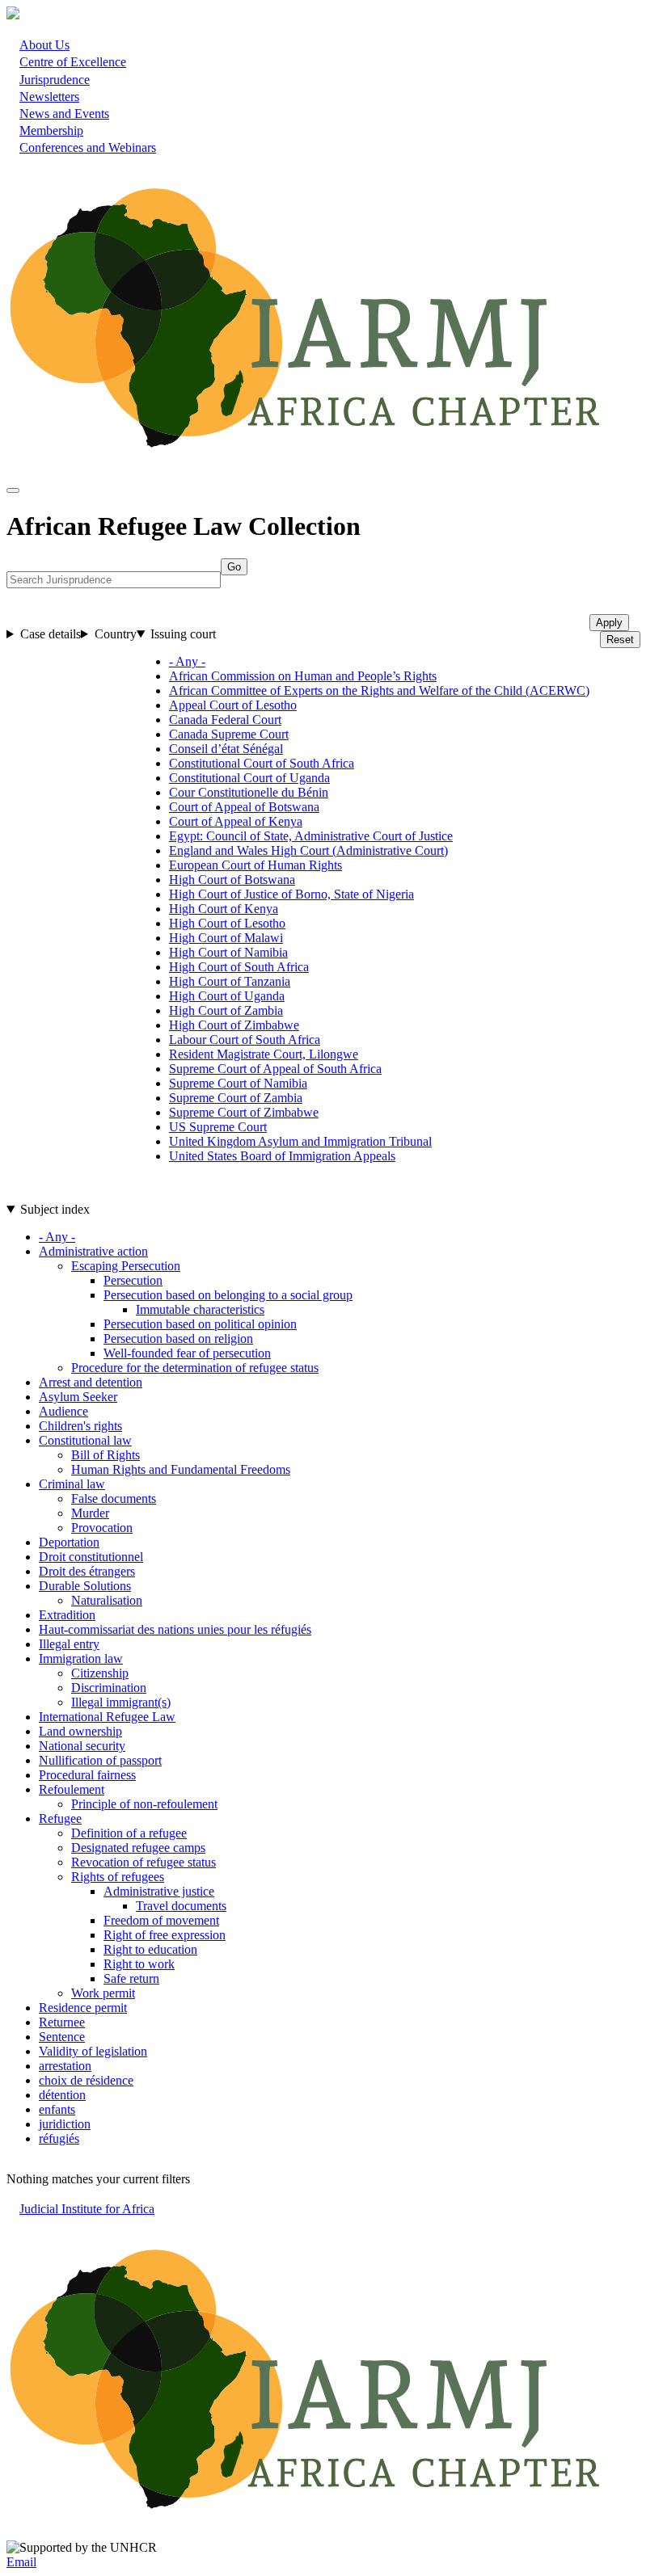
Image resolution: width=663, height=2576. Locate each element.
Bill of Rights (106, 1455)
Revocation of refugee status (144, 1862)
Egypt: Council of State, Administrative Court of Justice (311, 836)
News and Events (64, 114)
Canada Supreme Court (229, 734)
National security (82, 1746)
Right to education (150, 1949)
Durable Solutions (85, 1586)
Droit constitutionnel (91, 1557)
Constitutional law (85, 1440)
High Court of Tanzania (230, 981)
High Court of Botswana (232, 880)
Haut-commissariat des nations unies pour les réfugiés (175, 1629)
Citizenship (100, 1673)
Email (21, 2562)
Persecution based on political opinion (200, 1324)
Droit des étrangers (87, 1571)
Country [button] (116, 634)
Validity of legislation (93, 2051)
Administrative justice (159, 1891)
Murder (90, 1513)
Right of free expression (165, 1935)
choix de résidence (86, 2080)
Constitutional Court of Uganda (249, 778)
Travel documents (181, 1906)
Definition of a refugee (129, 1833)
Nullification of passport (100, 1760)
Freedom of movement (161, 1920)
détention (62, 2095)
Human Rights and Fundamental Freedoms (181, 1469)
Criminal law (72, 1484)
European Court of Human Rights (255, 865)
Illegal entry (69, 1644)
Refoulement (72, 1789)
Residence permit (83, 2008)
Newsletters (49, 97)
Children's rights (80, 1426)
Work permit (103, 1993)
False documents (114, 1498)
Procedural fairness (87, 1775)
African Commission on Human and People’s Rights (303, 676)
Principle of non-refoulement (144, 1804)
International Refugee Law (107, 1717)
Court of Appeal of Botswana (244, 807)
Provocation (102, 1528)
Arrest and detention (91, 1382)
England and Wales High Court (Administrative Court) (308, 850)
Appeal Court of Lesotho (233, 705)
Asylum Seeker (78, 1397)
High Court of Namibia (228, 952)
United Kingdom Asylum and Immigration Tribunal (300, 1141)
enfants (57, 2109)
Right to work (139, 1964)
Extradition (67, 1615)
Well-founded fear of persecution (187, 1353)
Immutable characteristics (200, 1309)
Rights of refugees (118, 1877)
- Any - (187, 661)
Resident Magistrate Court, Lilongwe (264, 1054)
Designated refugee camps (138, 1848)
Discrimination (109, 1688)
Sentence (62, 2037)
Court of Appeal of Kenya (236, 821)
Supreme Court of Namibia (238, 1083)
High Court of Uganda (227, 996)
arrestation (65, 2066)
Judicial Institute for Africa (87, 2209)
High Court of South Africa (239, 967)
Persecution (133, 1280)
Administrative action (93, 1251)
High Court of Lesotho (227, 923)
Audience (63, 1411)
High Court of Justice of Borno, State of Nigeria (291, 894)
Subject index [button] (55, 1209)
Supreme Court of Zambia (236, 1098)
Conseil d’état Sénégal (226, 749)
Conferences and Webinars (88, 147)
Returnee (62, 2022)
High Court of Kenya (224, 909)
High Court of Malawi (226, 938)
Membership (51, 130)
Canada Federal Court (225, 720)
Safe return (131, 1978)
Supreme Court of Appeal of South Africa (275, 1069)
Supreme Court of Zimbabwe (244, 1112)
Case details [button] (51, 634)
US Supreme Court (218, 1127)
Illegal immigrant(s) (121, 1702)
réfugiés (59, 2138)
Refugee (60, 1818)
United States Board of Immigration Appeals (282, 1156)
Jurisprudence (55, 80)
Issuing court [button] (183, 634)
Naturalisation (107, 1600)
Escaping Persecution (126, 1266)
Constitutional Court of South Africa (262, 763)
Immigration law (81, 1658)
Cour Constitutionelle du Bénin (249, 792)
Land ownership (80, 1731)
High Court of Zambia (226, 1010)
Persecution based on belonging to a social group (228, 1295)
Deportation (69, 1542)
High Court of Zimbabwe (234, 1025)
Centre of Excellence (73, 62)
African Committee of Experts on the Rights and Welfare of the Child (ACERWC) (379, 690)
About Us (44, 45)
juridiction (65, 2124)
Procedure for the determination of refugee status (195, 1368)
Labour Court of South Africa (245, 1040)
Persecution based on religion (178, 1339)
